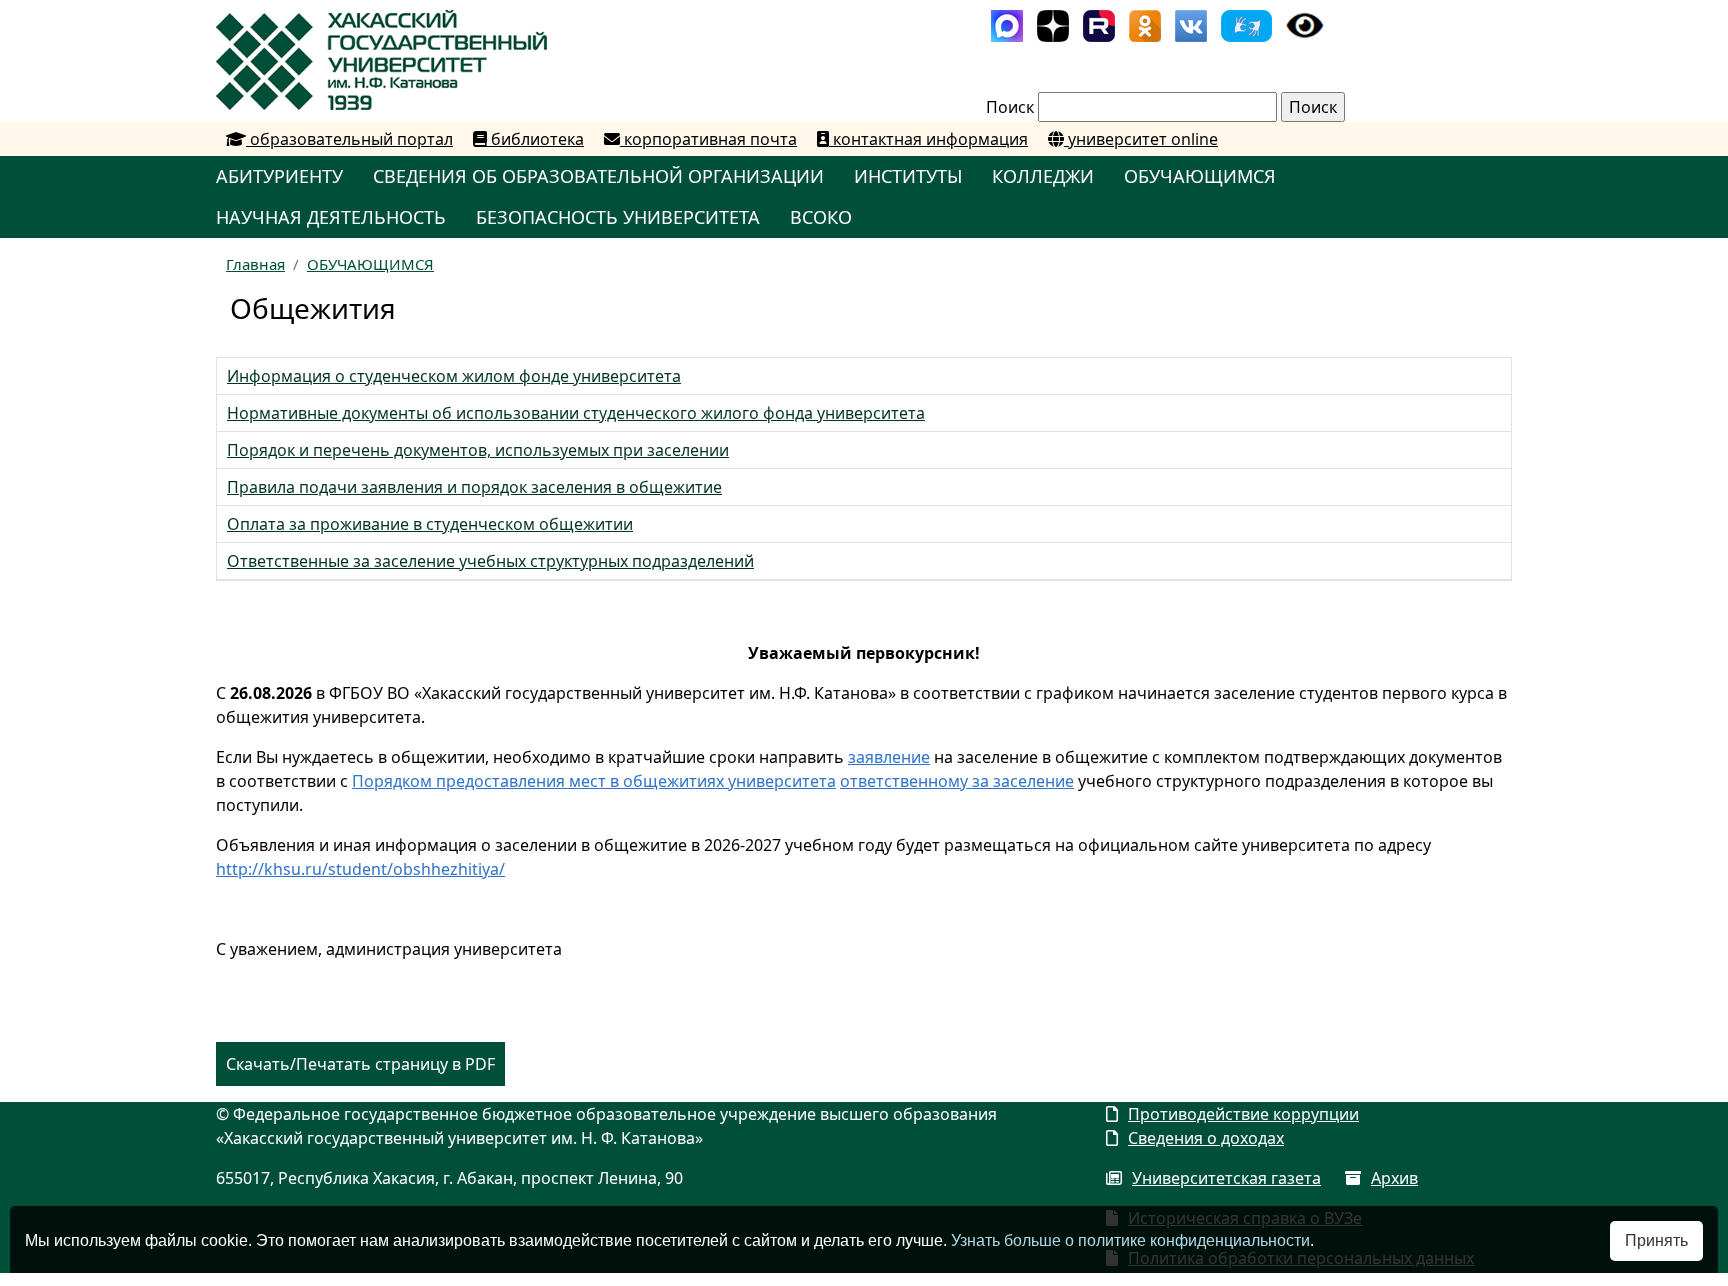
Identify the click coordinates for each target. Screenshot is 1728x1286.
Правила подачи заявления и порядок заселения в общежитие (474, 487)
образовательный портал (349, 139)
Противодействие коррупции (1243, 1114)
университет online (1141, 139)
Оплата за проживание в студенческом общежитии (430, 524)
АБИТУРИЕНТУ (279, 176)
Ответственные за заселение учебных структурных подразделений (490, 561)
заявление (889, 757)
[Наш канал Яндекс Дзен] (1053, 24)
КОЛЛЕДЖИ (1043, 176)
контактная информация (928, 139)
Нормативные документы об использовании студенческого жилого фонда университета (576, 413)
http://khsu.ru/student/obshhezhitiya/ (360, 869)
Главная (255, 264)
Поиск (1010, 107)
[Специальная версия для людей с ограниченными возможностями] (1305, 24)
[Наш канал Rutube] (1099, 24)
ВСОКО (821, 217)
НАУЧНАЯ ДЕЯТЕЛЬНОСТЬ (331, 217)
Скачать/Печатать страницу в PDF (360, 1064)
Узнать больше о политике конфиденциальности (1130, 1240)
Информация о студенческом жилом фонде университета (454, 376)
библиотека (535, 139)
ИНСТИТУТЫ (908, 176)
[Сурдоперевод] (1246, 24)
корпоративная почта (708, 139)
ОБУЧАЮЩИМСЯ (1200, 176)
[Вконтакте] (1191, 24)
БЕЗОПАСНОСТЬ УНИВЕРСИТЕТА (618, 217)
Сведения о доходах (1206, 1138)
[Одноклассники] (1145, 24)
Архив (1394, 1178)
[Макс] (1007, 24)
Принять (1656, 1240)
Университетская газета (1226, 1178)
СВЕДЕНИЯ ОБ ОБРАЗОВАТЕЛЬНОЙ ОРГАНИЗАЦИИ (598, 176)
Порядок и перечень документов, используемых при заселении (478, 450)
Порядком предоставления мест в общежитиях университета (594, 781)
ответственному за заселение (957, 781)
